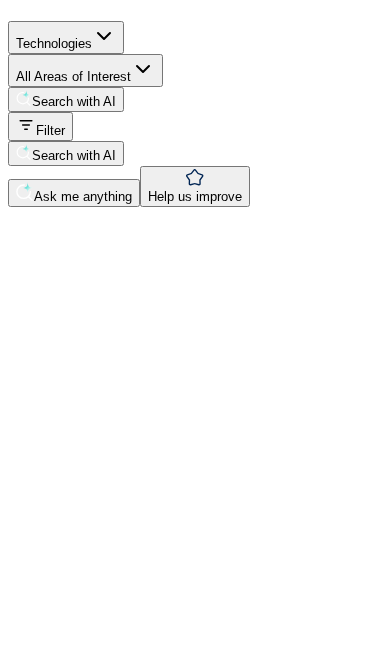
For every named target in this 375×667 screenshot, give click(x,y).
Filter (50, 130)
